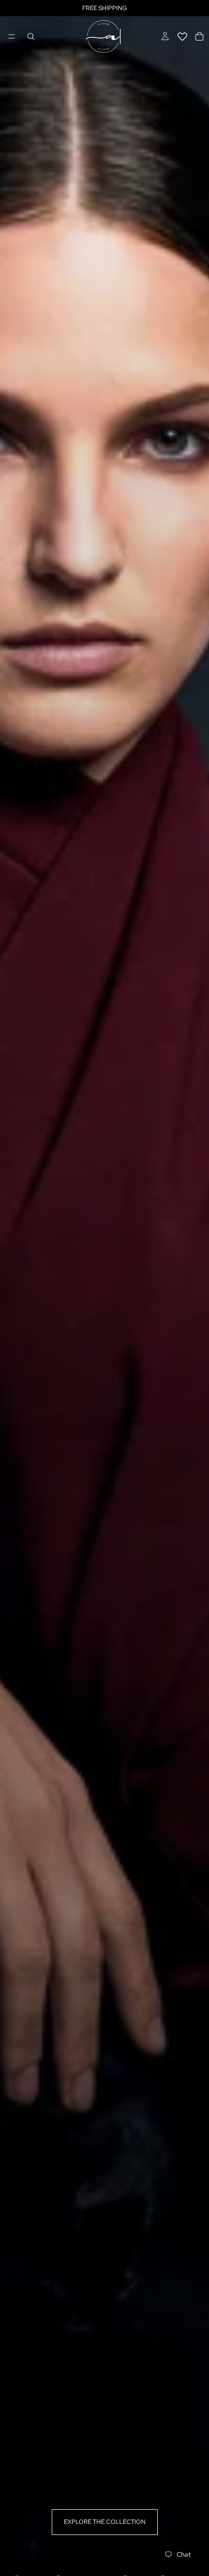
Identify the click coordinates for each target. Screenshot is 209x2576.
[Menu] (12, 36)
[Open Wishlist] (182, 36)
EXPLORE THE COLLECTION (105, 2522)
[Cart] (199, 36)
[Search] (31, 36)
